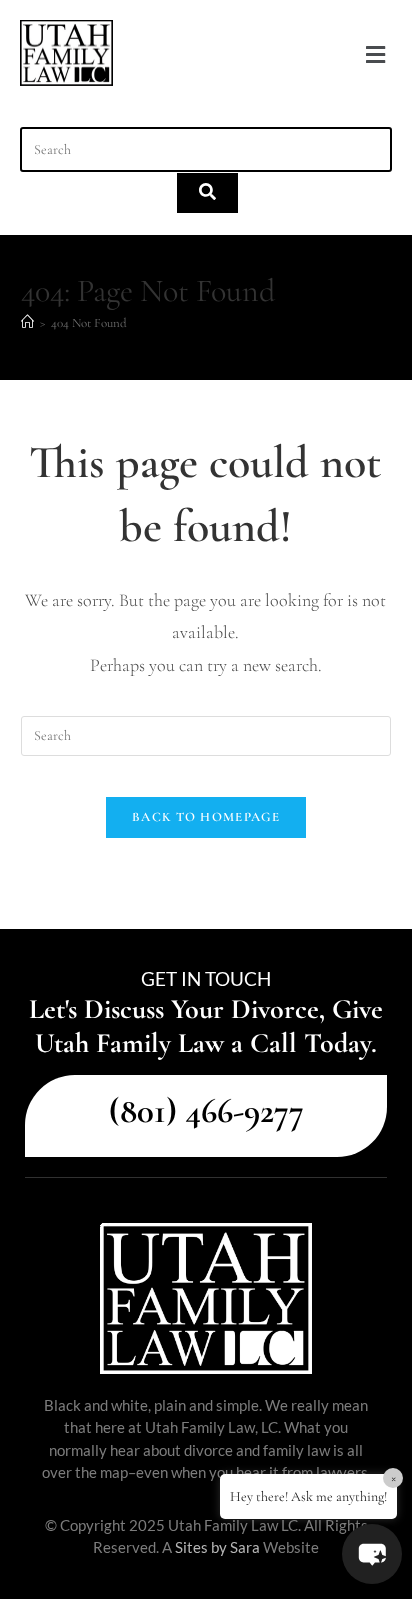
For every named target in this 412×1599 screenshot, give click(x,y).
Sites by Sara (217, 1547)
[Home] (27, 323)
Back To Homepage (206, 817)
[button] (375, 55)
